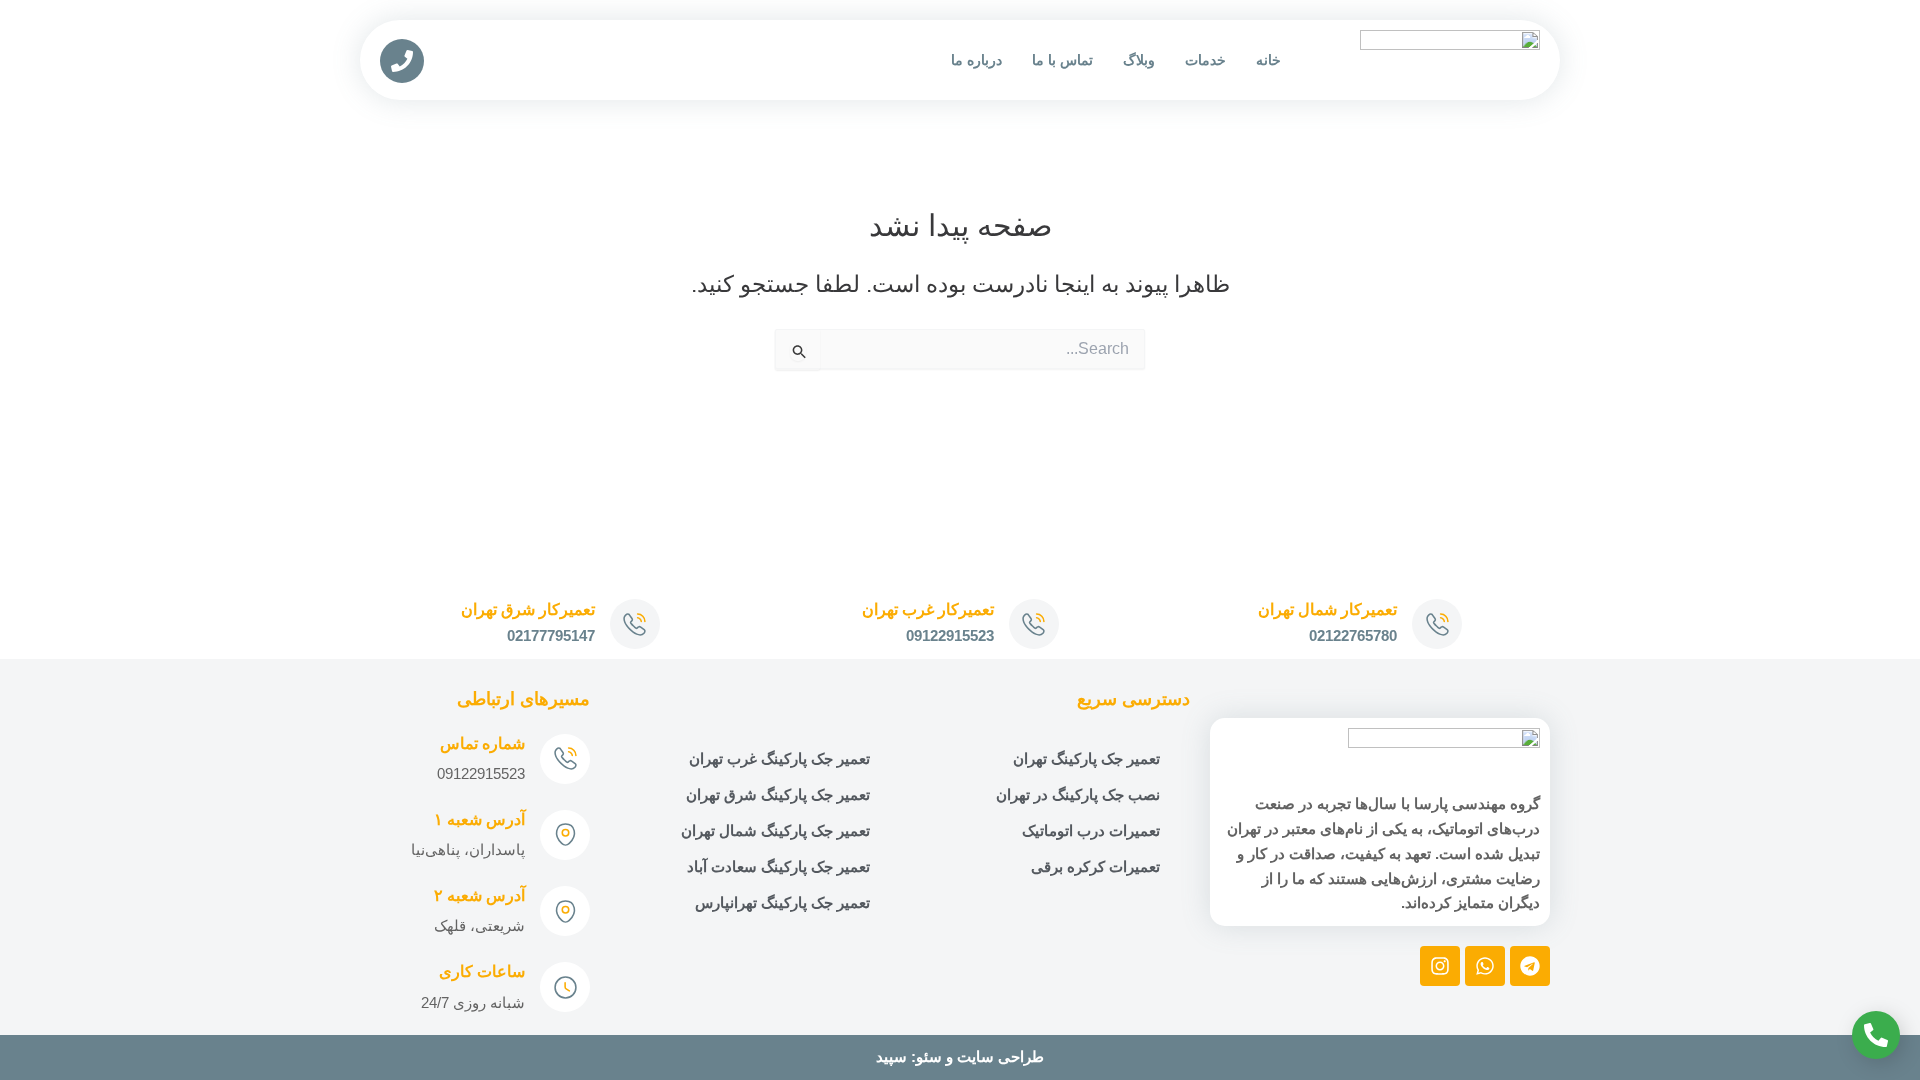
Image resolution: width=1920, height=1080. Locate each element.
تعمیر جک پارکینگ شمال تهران (775, 830)
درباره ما (976, 60)
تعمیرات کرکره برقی (1095, 866)
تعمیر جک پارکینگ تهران (1086, 758)
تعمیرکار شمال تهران (1327, 609)
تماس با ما (1062, 60)
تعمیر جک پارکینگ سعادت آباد (778, 866)
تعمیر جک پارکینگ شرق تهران (778, 794)
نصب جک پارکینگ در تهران (1078, 794)
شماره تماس (482, 743)
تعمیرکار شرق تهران (528, 609)
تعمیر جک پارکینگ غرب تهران (779, 758)
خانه (1268, 60)
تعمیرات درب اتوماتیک (1091, 830)
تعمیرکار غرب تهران (928, 609)
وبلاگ (1139, 60)
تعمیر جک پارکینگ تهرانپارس (782, 902)
